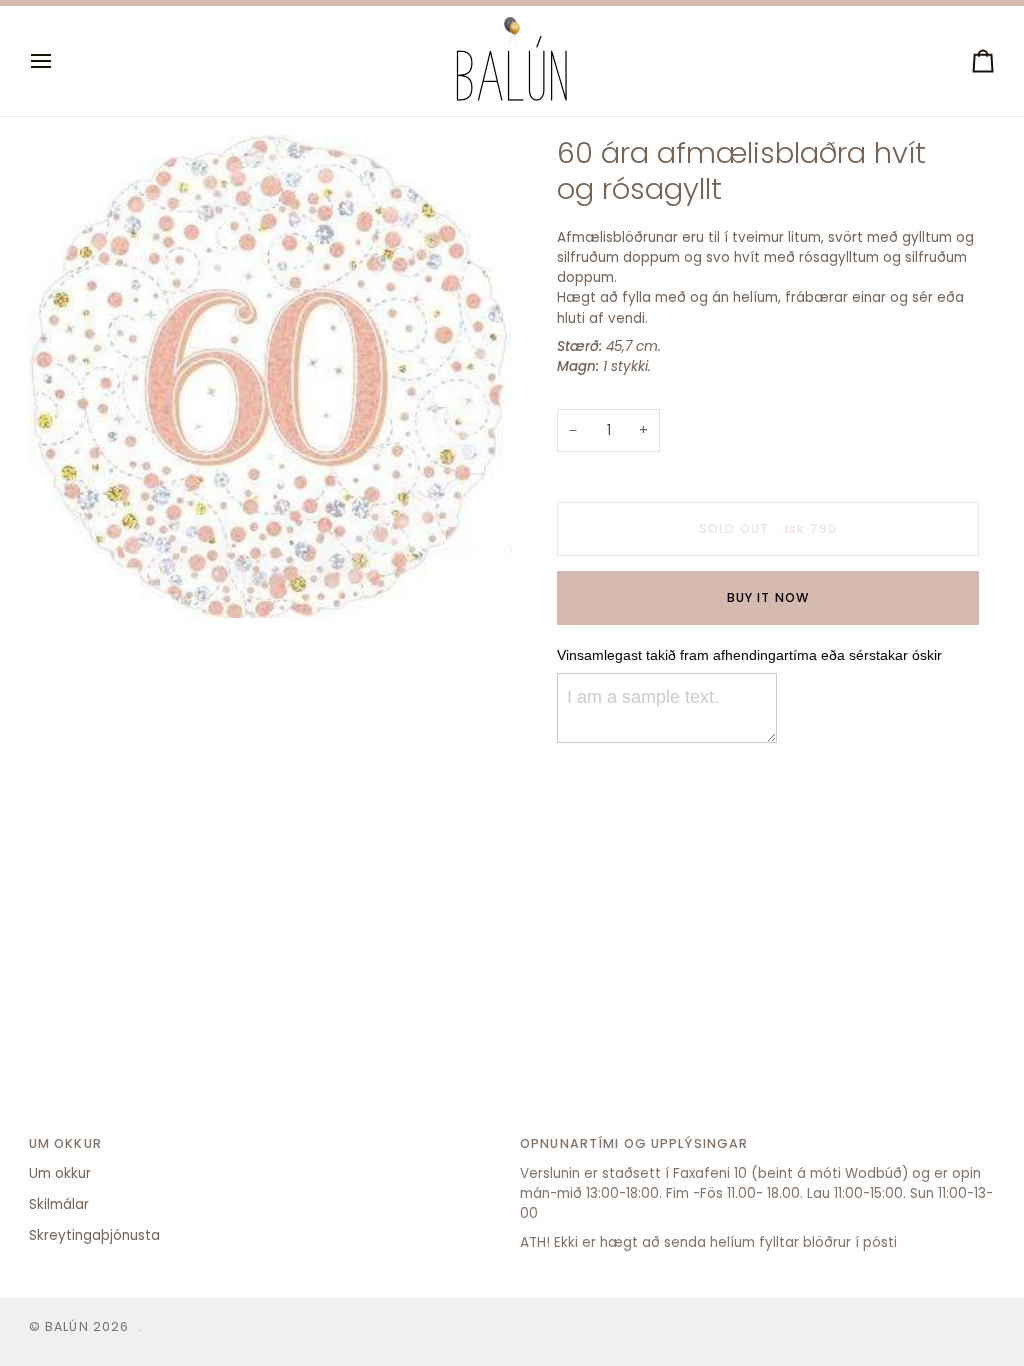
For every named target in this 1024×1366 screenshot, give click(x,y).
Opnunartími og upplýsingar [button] (634, 1143)
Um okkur (60, 1173)
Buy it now (768, 597)
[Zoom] (66, 580)
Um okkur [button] (65, 1143)
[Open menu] (59, 61)
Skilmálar (59, 1204)
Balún (67, 1326)
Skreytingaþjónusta (94, 1235)
